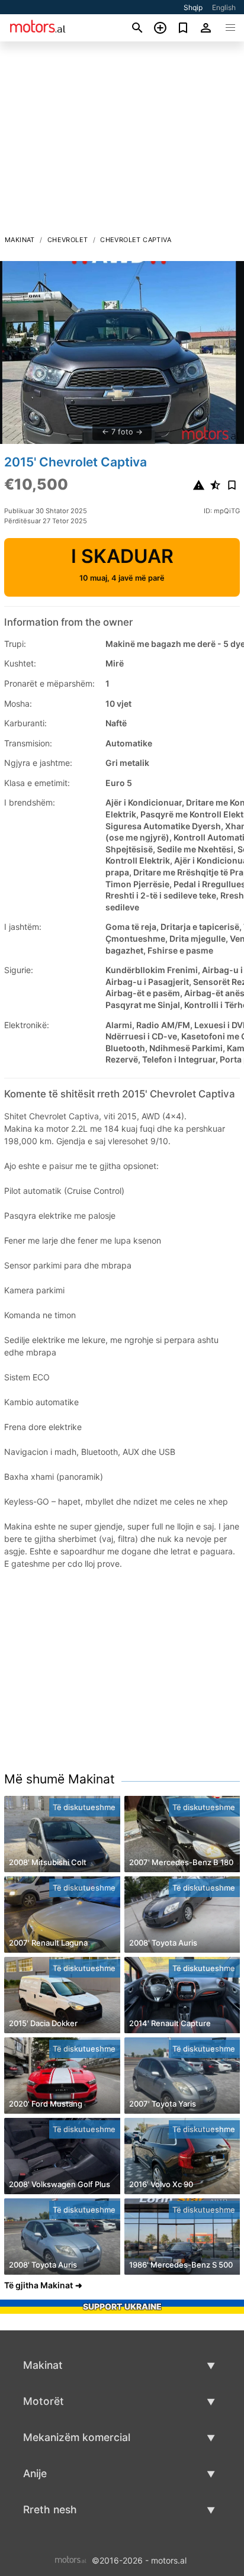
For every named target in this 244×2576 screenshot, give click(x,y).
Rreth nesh (50, 2509)
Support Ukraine (122, 2306)
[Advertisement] (122, 141)
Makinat (20, 240)
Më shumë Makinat (60, 1779)
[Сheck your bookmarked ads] (183, 28)
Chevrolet (68, 240)
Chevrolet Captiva (136, 240)
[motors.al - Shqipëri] (71, 2560)
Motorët (44, 2401)
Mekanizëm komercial (77, 2437)
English (224, 7)
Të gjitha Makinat (38, 2285)
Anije (35, 2473)
